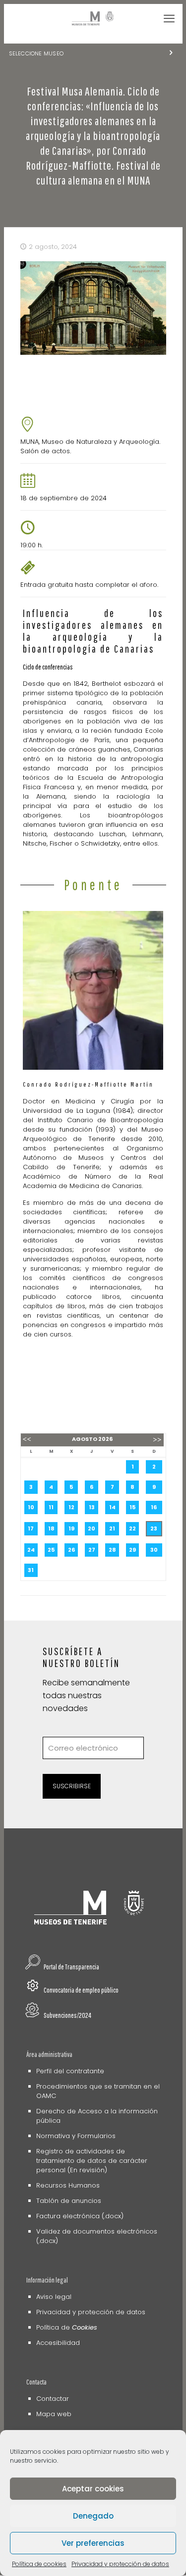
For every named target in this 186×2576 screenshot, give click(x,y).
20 (92, 1528)
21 (112, 1528)
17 (31, 1528)
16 (154, 1507)
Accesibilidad (58, 2343)
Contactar (53, 2399)
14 (112, 1507)
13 (92, 1507)
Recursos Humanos (68, 2185)
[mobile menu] (169, 19)
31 (31, 1570)
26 (71, 1550)
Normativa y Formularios (76, 2136)
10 (31, 1507)
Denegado (93, 2516)
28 (112, 1550)
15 (132, 1507)
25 (51, 1550)
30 (154, 1550)
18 (51, 1528)
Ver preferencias (93, 2543)
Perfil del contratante (70, 2071)
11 (51, 1507)
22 (132, 1528)
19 (71, 1528)
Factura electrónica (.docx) (80, 2216)
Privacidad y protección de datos (120, 2564)
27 (92, 1550)
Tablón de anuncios (69, 2201)
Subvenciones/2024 (67, 2015)
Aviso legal (54, 2297)
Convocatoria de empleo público (81, 1990)
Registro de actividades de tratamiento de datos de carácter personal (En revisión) (92, 2161)
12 (71, 1507)
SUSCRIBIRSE (72, 1786)
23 (154, 1528)
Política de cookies (39, 2564)
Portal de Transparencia (71, 1967)
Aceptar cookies (93, 2489)
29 (132, 1550)
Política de (67, 2327)
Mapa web (54, 2414)
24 (31, 1550)
